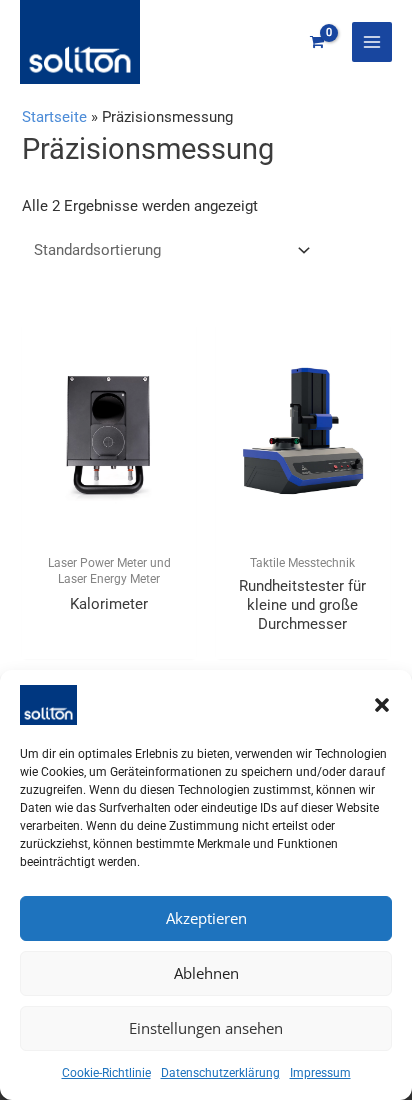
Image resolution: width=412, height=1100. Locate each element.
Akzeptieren (206, 918)
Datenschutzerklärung (220, 1073)
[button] (382, 705)
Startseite (54, 117)
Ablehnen (206, 973)
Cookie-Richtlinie (106, 1073)
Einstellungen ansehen (206, 1028)
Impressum (320, 1073)
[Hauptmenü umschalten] (372, 42)
